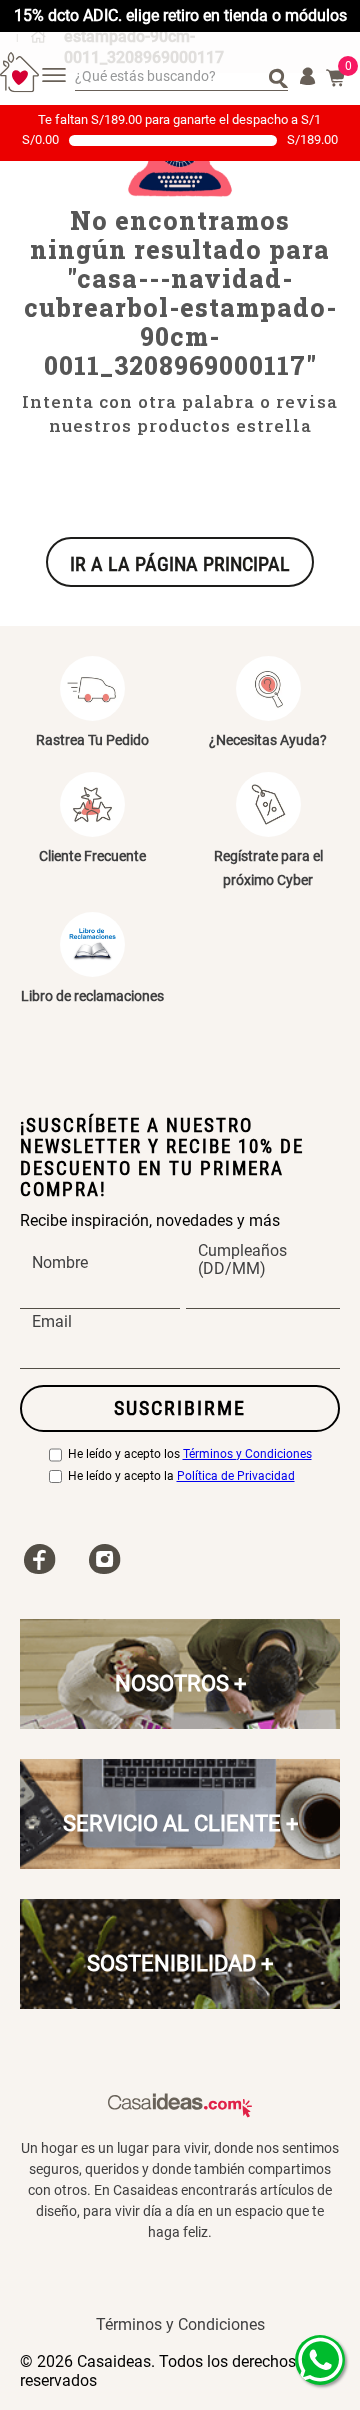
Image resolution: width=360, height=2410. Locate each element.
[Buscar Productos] (278, 77)
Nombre (60, 1263)
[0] (336, 78)
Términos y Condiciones (247, 1454)
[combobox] (181, 77)
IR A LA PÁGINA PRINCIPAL (180, 564)
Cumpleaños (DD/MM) (242, 1261)
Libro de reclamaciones (92, 996)
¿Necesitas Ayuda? (268, 740)
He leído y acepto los (190, 1454)
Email (52, 1323)
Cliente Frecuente (92, 856)
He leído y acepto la (181, 1476)
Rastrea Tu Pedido (92, 740)
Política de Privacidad (236, 1476)
